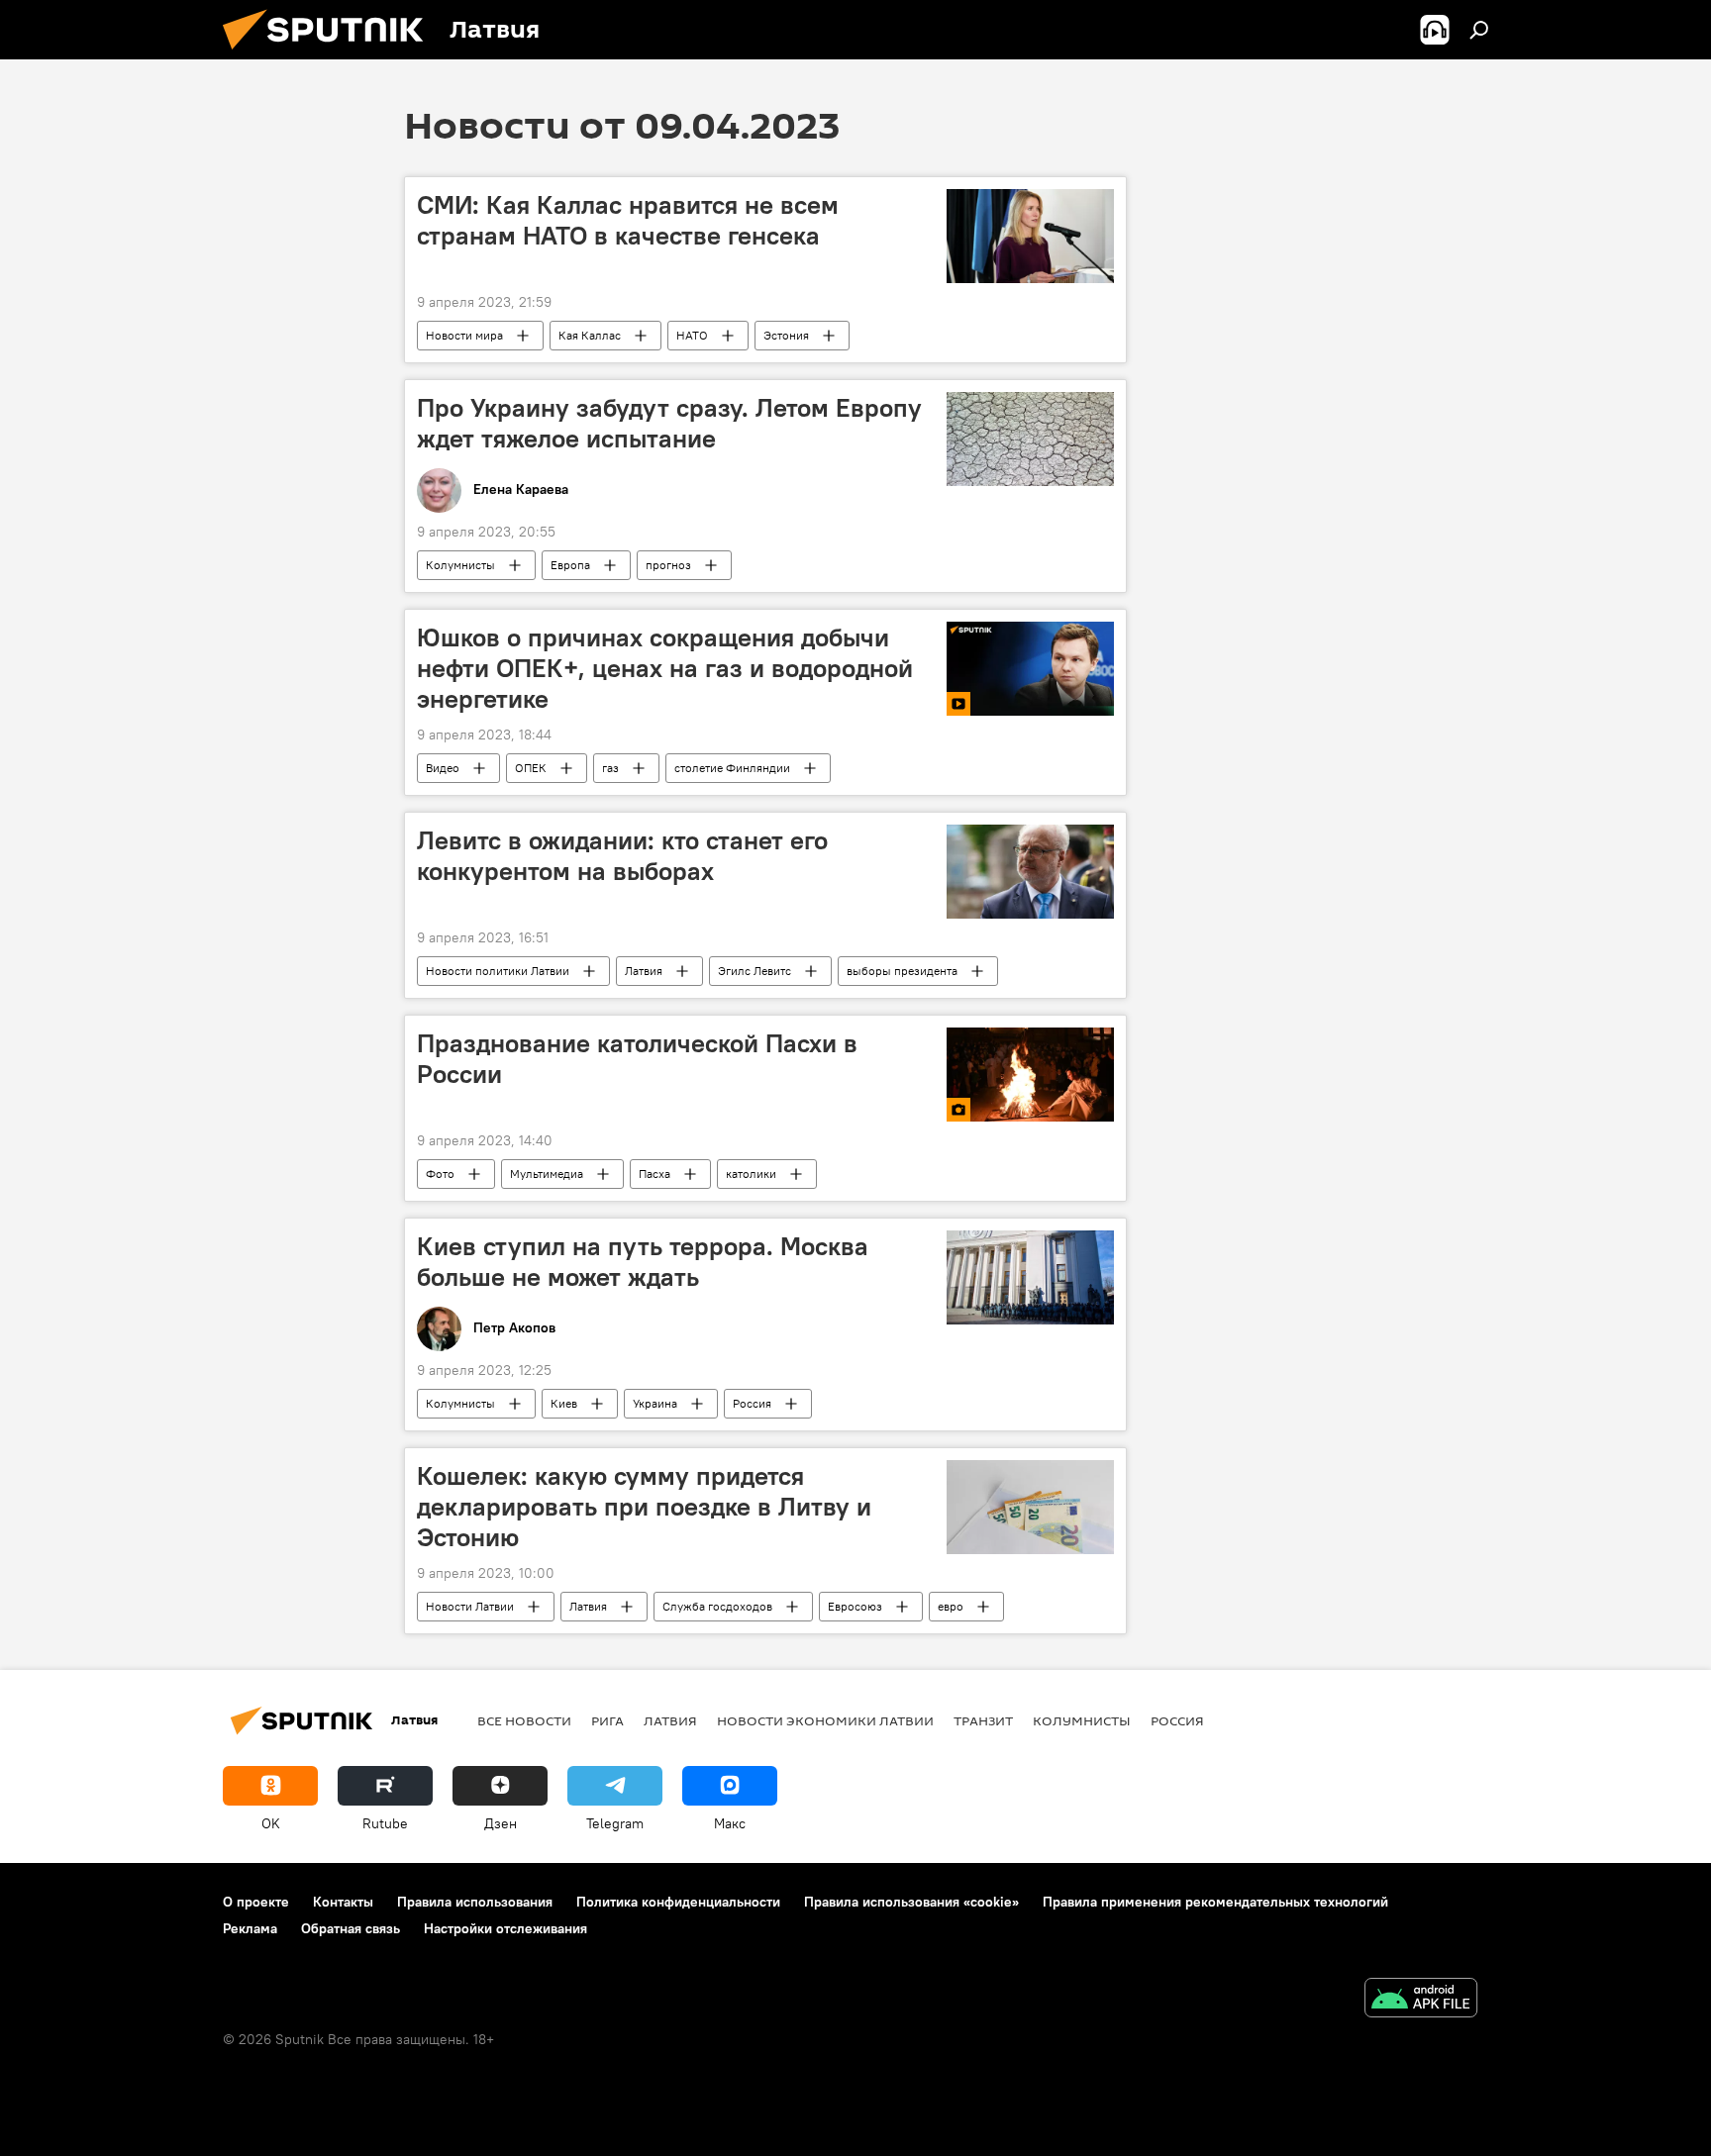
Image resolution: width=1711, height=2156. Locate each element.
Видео (443, 768)
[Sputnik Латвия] (331, 54)
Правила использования (475, 1902)
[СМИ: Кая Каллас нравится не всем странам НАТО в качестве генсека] (1030, 236)
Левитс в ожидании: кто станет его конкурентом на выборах (622, 856)
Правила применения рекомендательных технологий (1215, 1902)
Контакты (343, 1902)
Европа (570, 565)
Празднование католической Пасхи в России (637, 1059)
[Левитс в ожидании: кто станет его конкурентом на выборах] (1030, 872)
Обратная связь (351, 1928)
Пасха (654, 1174)
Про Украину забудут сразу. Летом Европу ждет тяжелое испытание (669, 423)
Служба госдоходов (717, 1606)
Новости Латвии (470, 1606)
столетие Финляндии (732, 768)
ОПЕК (531, 768)
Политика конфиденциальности (678, 1902)
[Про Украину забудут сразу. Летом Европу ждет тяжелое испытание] (1030, 439)
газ (610, 768)
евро (951, 1606)
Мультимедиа (547, 1174)
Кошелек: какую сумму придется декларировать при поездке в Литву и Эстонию (644, 1507)
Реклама (250, 1928)
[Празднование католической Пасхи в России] (1030, 1075)
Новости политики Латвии (498, 971)
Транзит (983, 1720)
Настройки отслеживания (505, 1928)
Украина (655, 1403)
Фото (440, 1174)
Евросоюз (855, 1606)
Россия (752, 1403)
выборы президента (902, 971)
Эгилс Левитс (755, 971)
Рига (607, 1720)
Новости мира (464, 335)
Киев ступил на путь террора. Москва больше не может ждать (643, 1262)
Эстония (786, 335)
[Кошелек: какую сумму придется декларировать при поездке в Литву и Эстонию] (1030, 1507)
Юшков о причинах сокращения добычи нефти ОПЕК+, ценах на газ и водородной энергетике (665, 668)
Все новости (524, 1720)
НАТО (692, 335)
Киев (564, 1403)
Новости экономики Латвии (825, 1720)
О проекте (256, 1902)
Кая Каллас (590, 335)
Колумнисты (460, 565)
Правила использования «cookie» (911, 1902)
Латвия (644, 971)
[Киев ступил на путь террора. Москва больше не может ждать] (1030, 1277)
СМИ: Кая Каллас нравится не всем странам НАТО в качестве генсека (628, 220)
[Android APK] (1421, 2000)
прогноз (668, 565)
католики (751, 1174)
